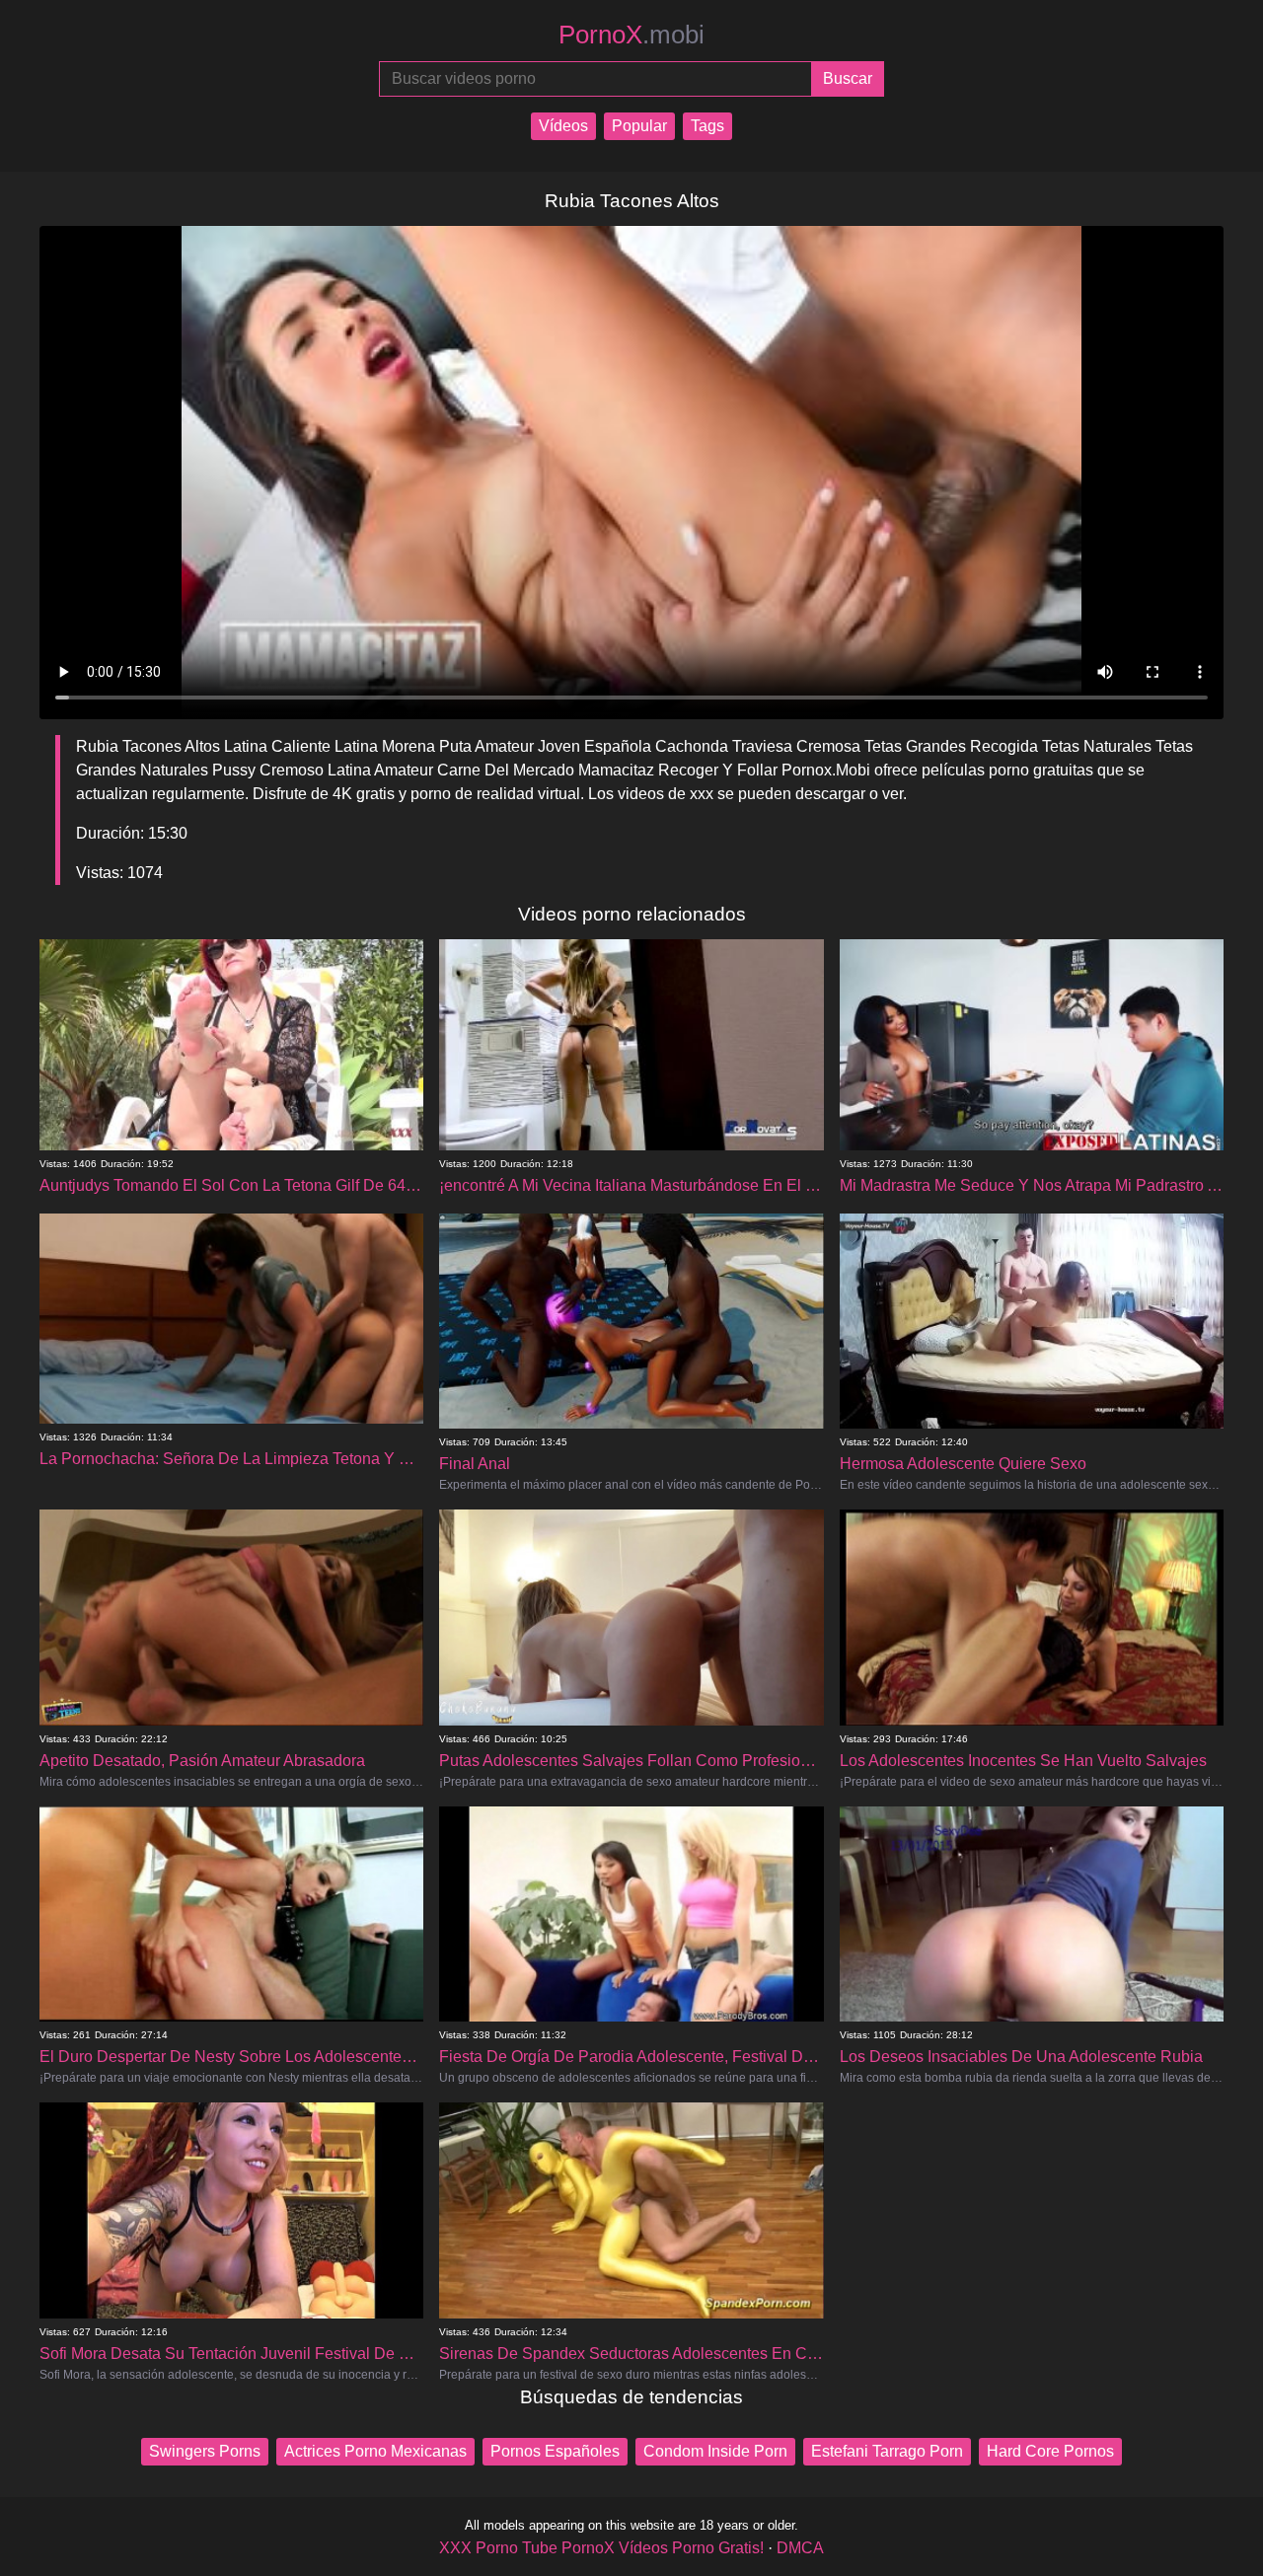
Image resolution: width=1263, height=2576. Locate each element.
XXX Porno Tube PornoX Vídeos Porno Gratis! (601, 2548)
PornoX (631, 35)
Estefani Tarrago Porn (887, 2451)
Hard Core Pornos (1050, 2451)
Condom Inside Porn (715, 2451)
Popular (639, 126)
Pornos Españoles (555, 2451)
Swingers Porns (205, 2451)
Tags (707, 126)
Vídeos (563, 126)
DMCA (800, 2548)
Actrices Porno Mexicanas (375, 2451)
